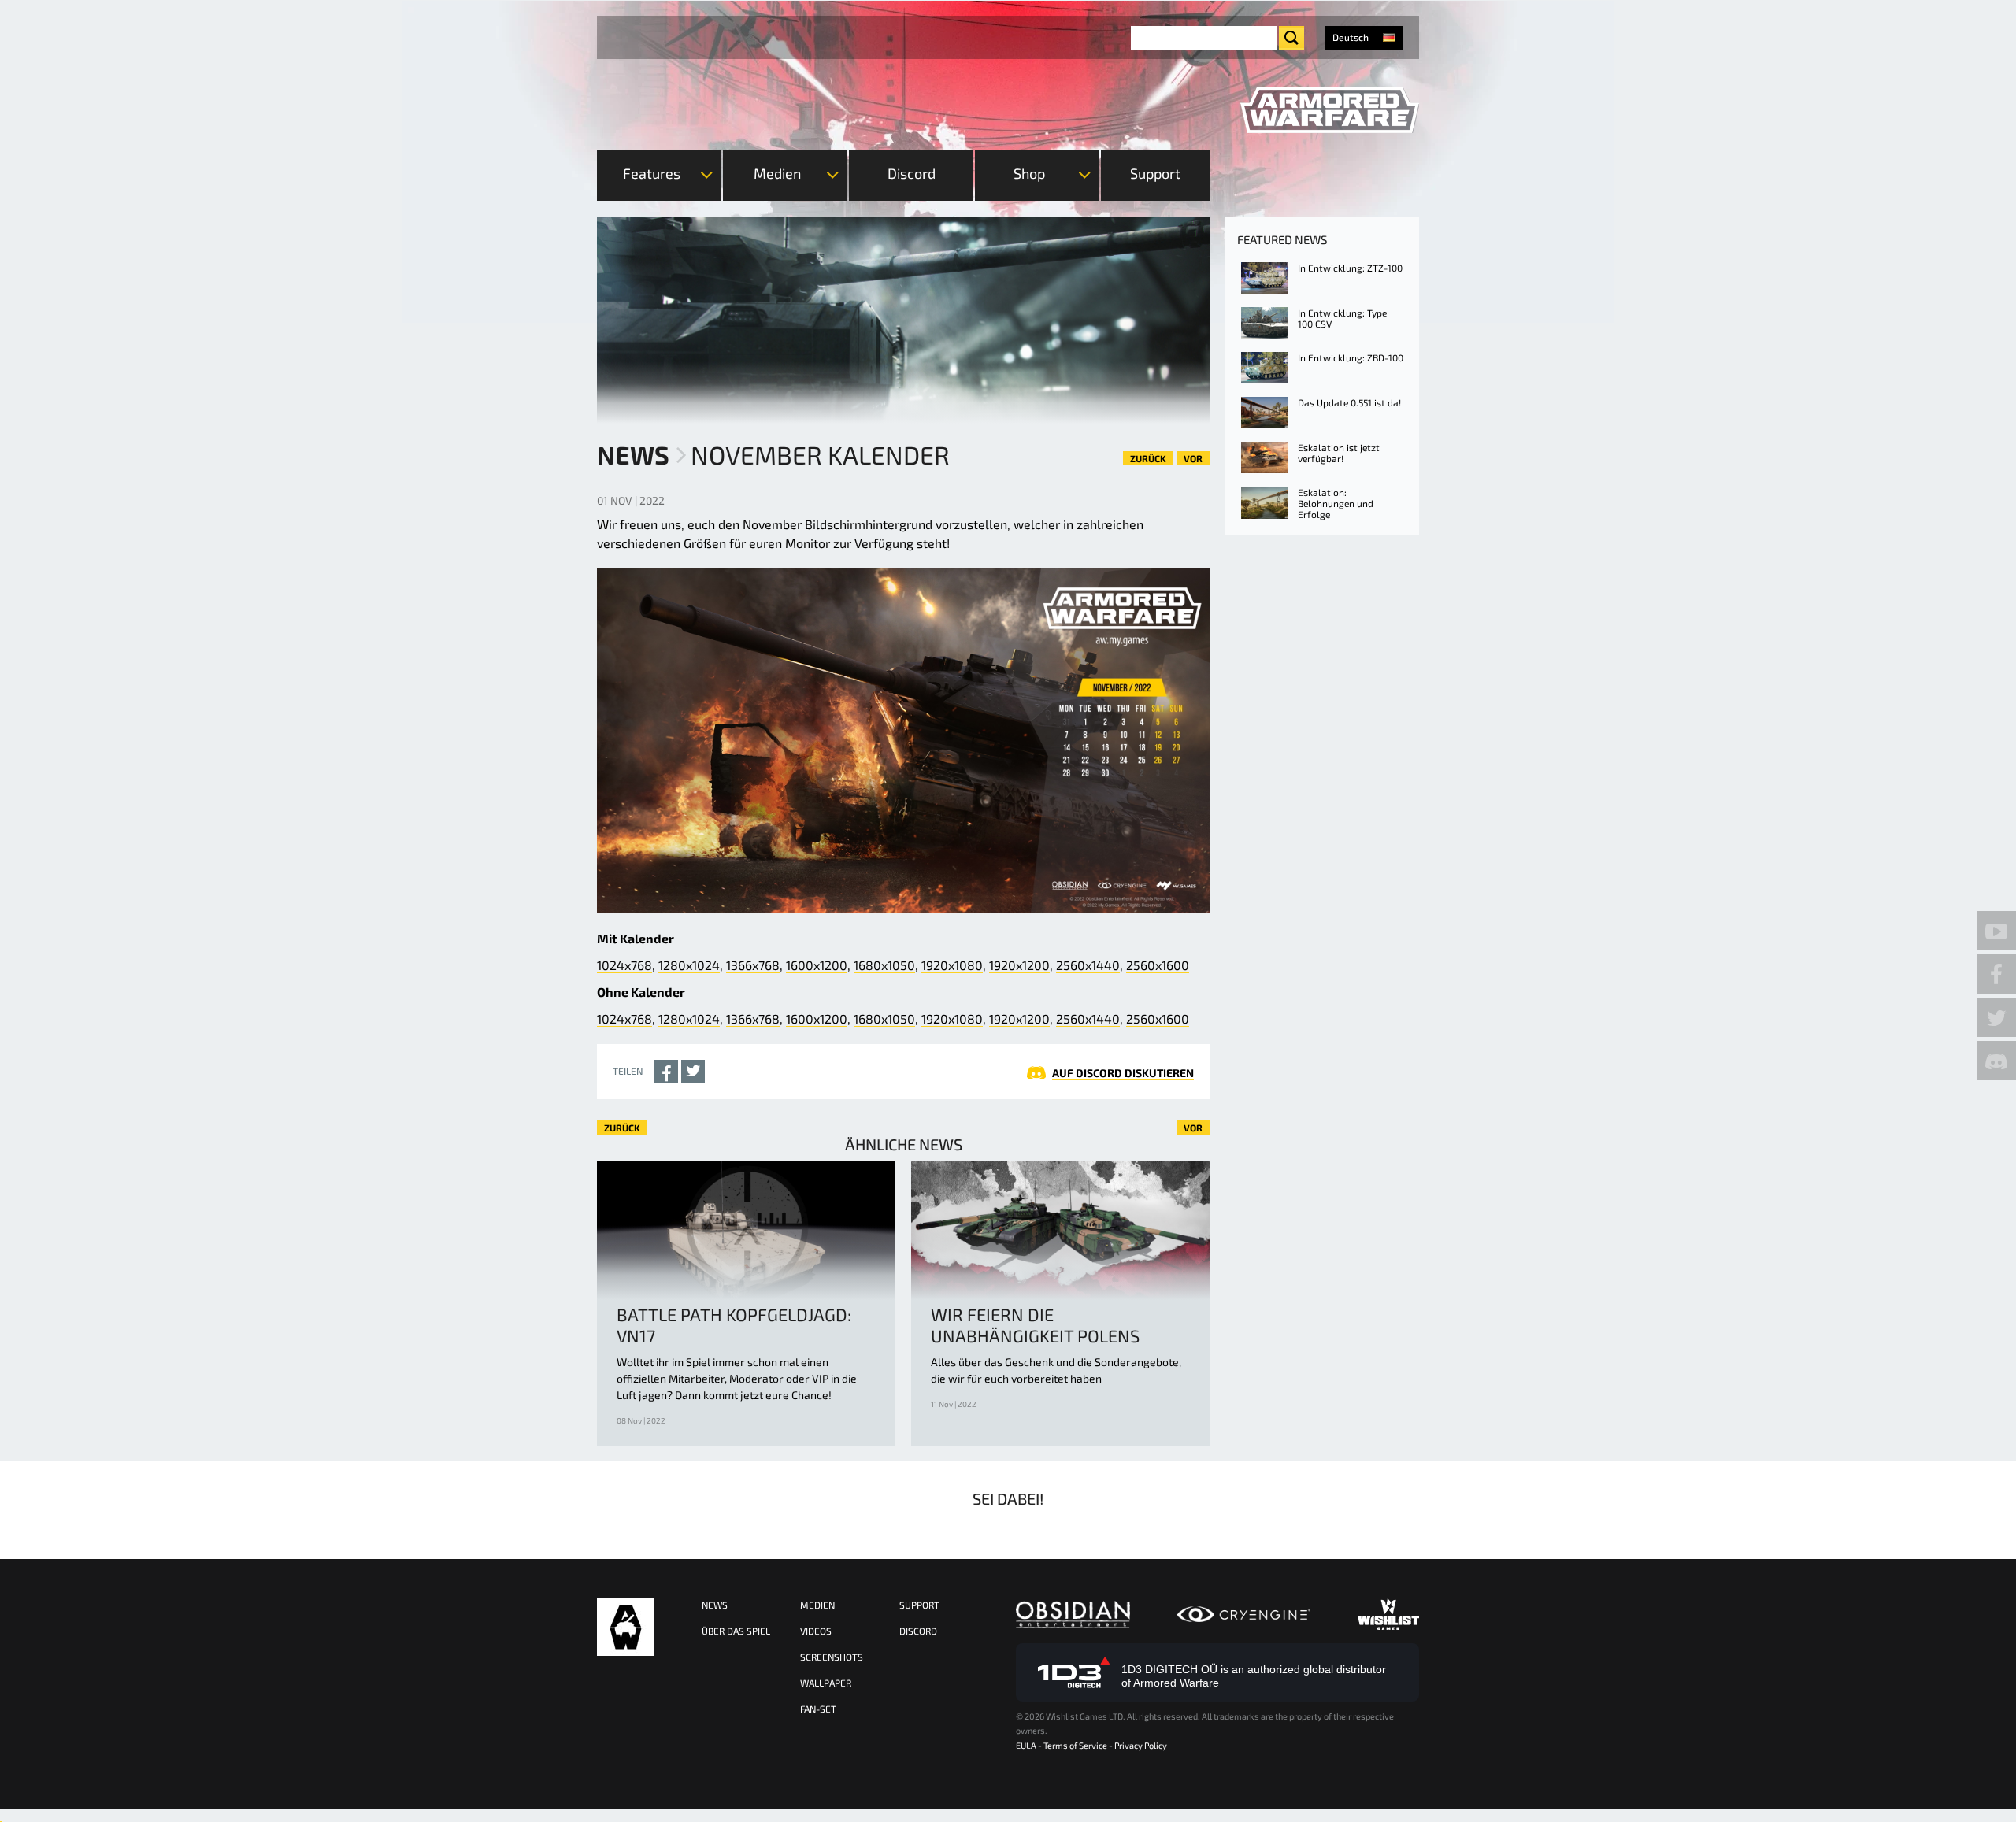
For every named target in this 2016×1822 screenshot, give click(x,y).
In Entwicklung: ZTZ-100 (1350, 268)
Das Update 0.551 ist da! (1349, 402)
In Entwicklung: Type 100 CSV (1342, 318)
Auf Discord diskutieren (1123, 1073)
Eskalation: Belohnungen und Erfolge (1336, 503)
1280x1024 (689, 965)
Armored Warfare (626, 1627)
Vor (1193, 458)
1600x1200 (817, 965)
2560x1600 (1158, 965)
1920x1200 (1019, 965)
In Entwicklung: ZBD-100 (1351, 357)
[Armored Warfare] (1330, 110)
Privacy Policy (1141, 1745)
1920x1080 (952, 965)
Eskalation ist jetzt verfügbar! (1339, 453)
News (633, 454)
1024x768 (624, 965)
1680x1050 (884, 965)
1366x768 (753, 965)
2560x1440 (1088, 965)
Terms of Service (1075, 1745)
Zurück (1148, 458)
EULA (1026, 1745)
